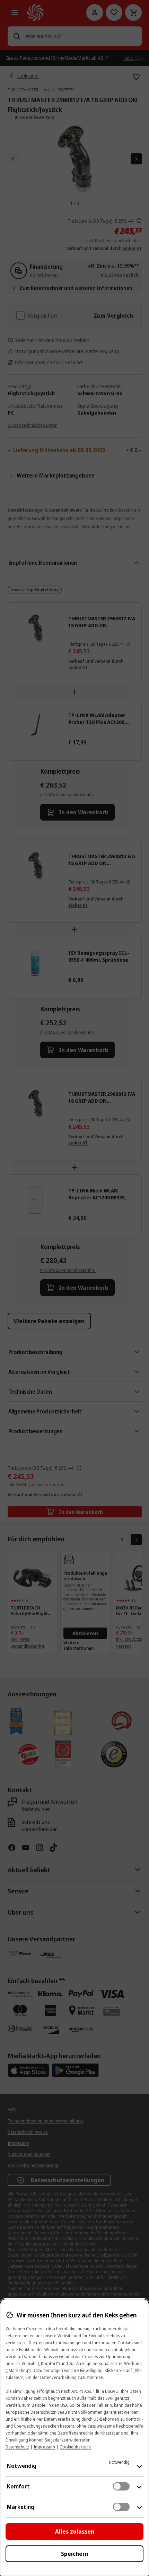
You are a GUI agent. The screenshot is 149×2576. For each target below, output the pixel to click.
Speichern (75, 2554)
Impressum (44, 2447)
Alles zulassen (75, 2532)
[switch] (121, 2486)
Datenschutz (17, 2447)
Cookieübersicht (75, 2447)
